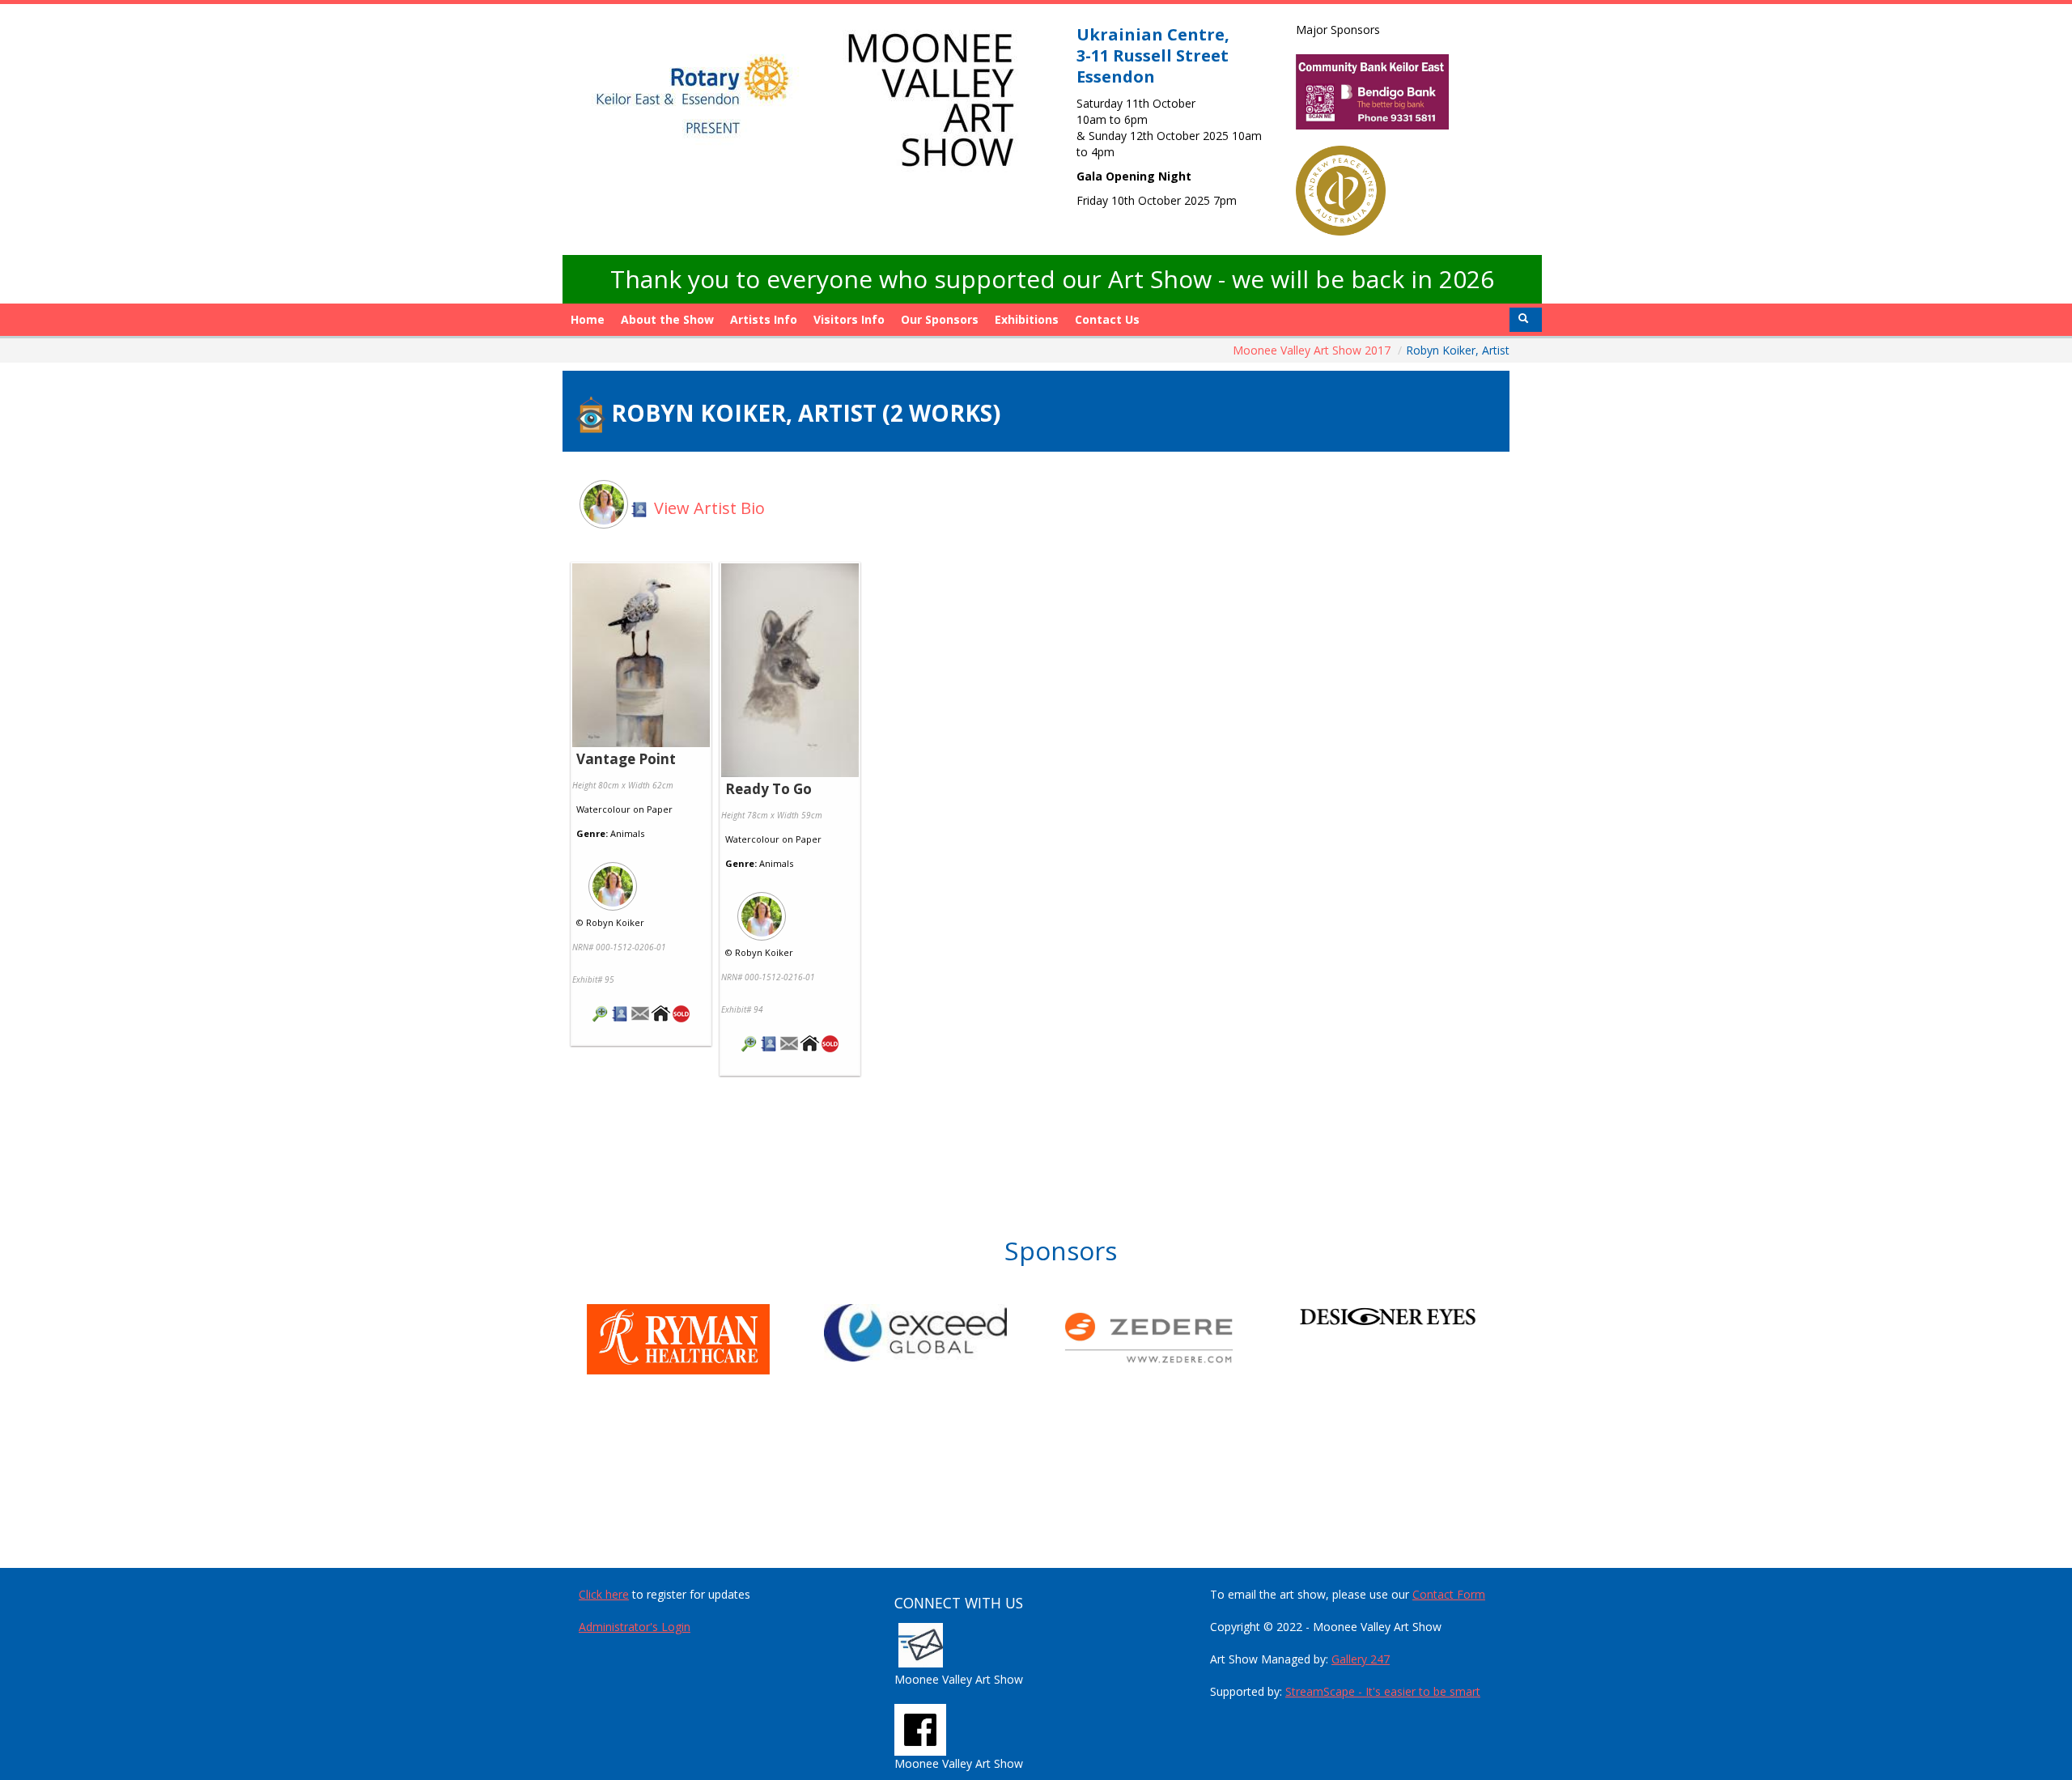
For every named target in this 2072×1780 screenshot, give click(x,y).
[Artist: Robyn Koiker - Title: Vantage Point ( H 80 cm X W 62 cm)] (641, 656)
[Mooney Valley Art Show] (920, 1728)
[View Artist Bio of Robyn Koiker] (620, 1015)
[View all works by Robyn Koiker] (641, 882)
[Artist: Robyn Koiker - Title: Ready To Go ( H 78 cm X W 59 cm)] (790, 671)
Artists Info (764, 319)
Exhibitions (1027, 319)
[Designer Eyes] (1417, 1316)
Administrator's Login (635, 1627)
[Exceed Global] (943, 1333)
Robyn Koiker (615, 922)
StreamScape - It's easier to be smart (1383, 1691)
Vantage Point (626, 759)
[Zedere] (1180, 1338)
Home (588, 319)
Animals (627, 833)
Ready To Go (769, 789)
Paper (660, 809)
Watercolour (603, 809)
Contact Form (1449, 1594)
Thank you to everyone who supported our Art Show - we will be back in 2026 (1052, 279)
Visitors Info (849, 319)
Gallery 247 (1361, 1659)
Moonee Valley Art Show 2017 (1313, 350)
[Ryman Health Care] (705, 1339)
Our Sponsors (940, 319)
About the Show (667, 319)
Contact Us (1107, 319)
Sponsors (1061, 1250)
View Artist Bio (707, 508)
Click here (604, 1594)
